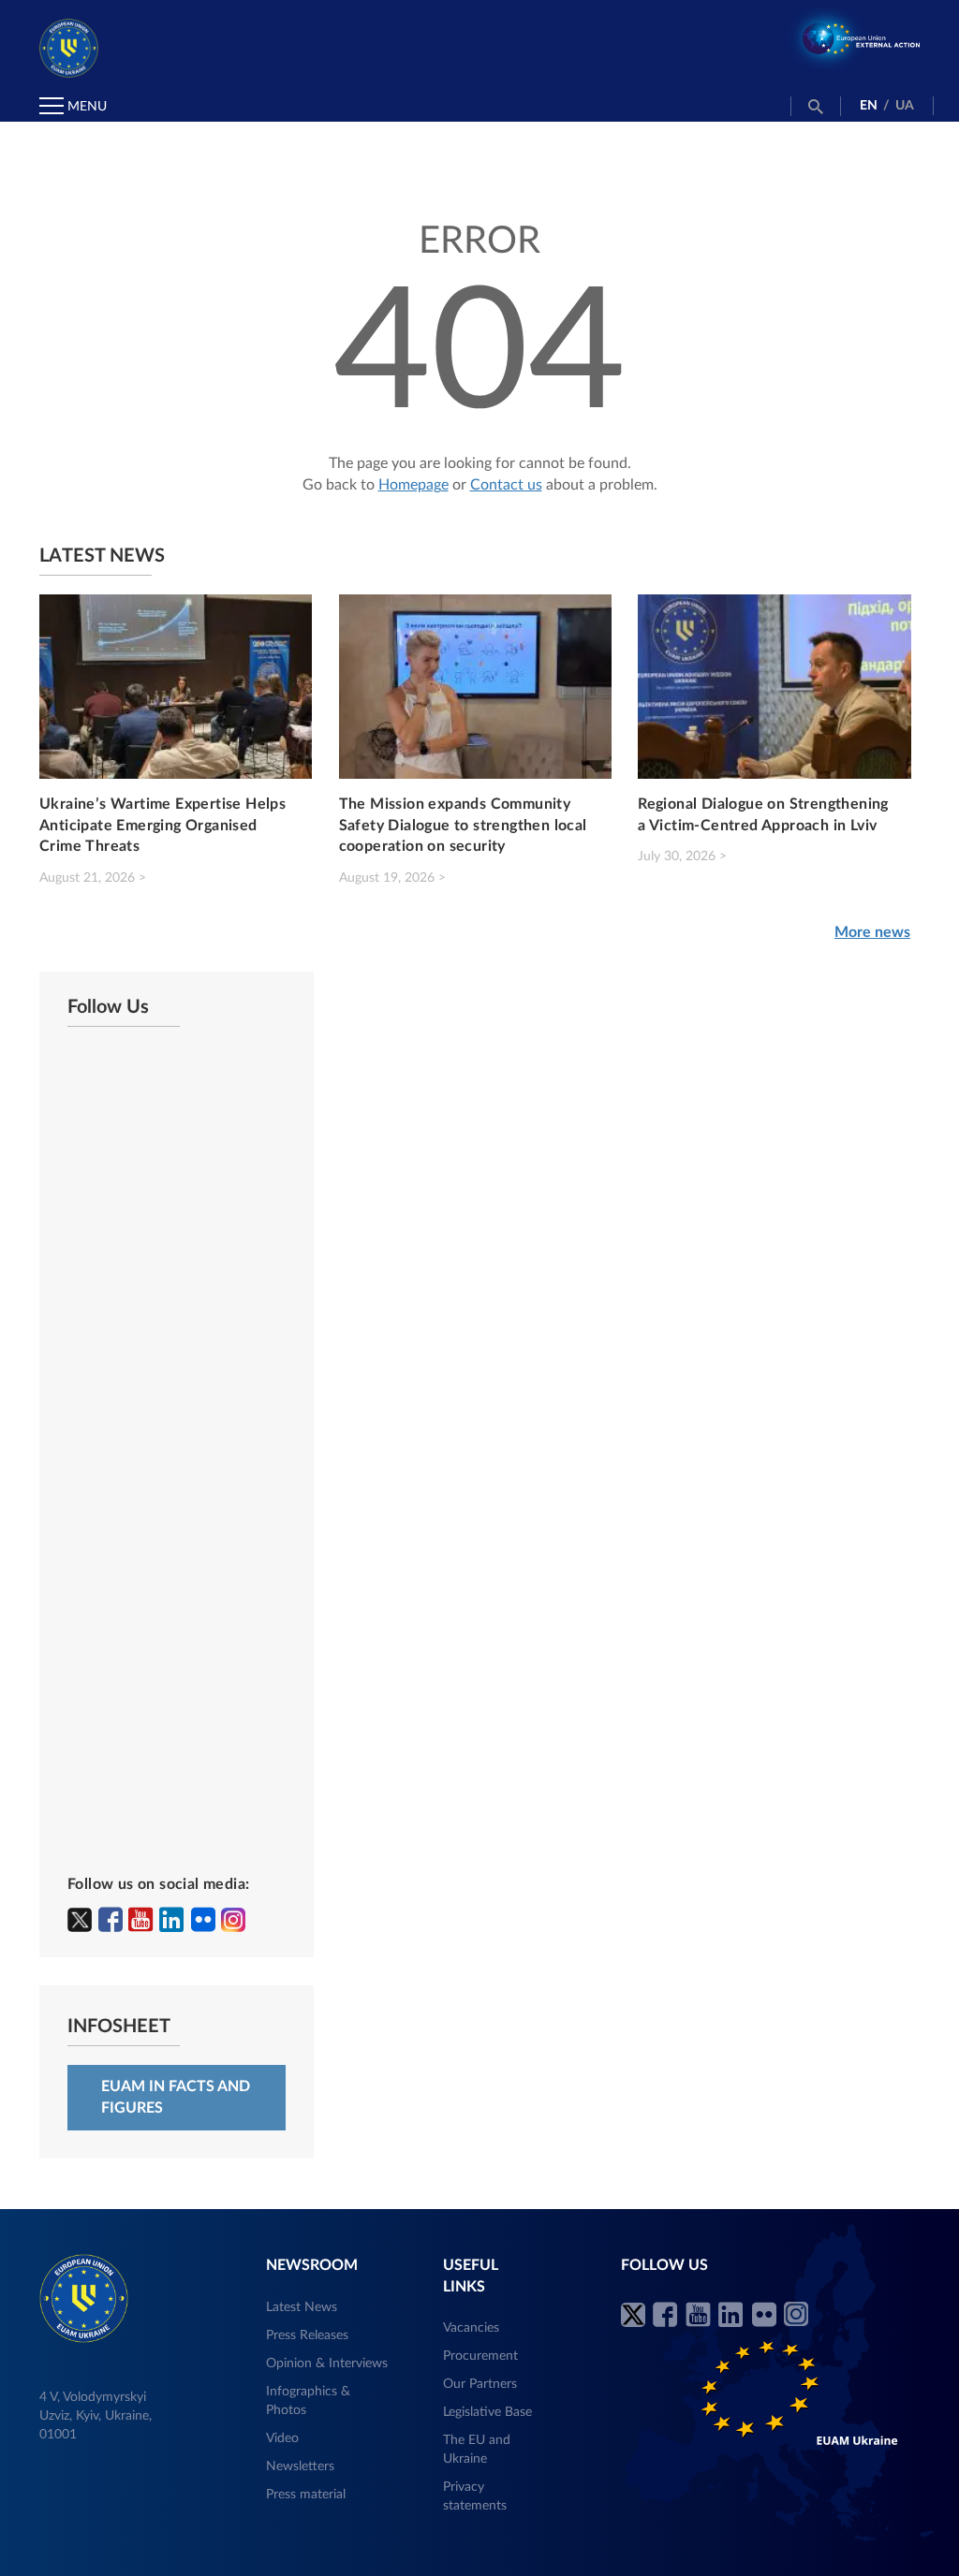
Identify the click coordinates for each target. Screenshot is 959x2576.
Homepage (413, 485)
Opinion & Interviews (327, 2364)
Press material (306, 2495)
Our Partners (480, 2384)
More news (872, 932)
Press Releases (307, 2335)
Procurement (480, 2356)
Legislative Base (487, 2412)
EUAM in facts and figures (176, 2097)
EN (869, 106)
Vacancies (471, 2328)
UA (905, 106)
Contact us (506, 485)
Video (282, 2438)
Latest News (302, 2307)
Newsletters (300, 2466)
